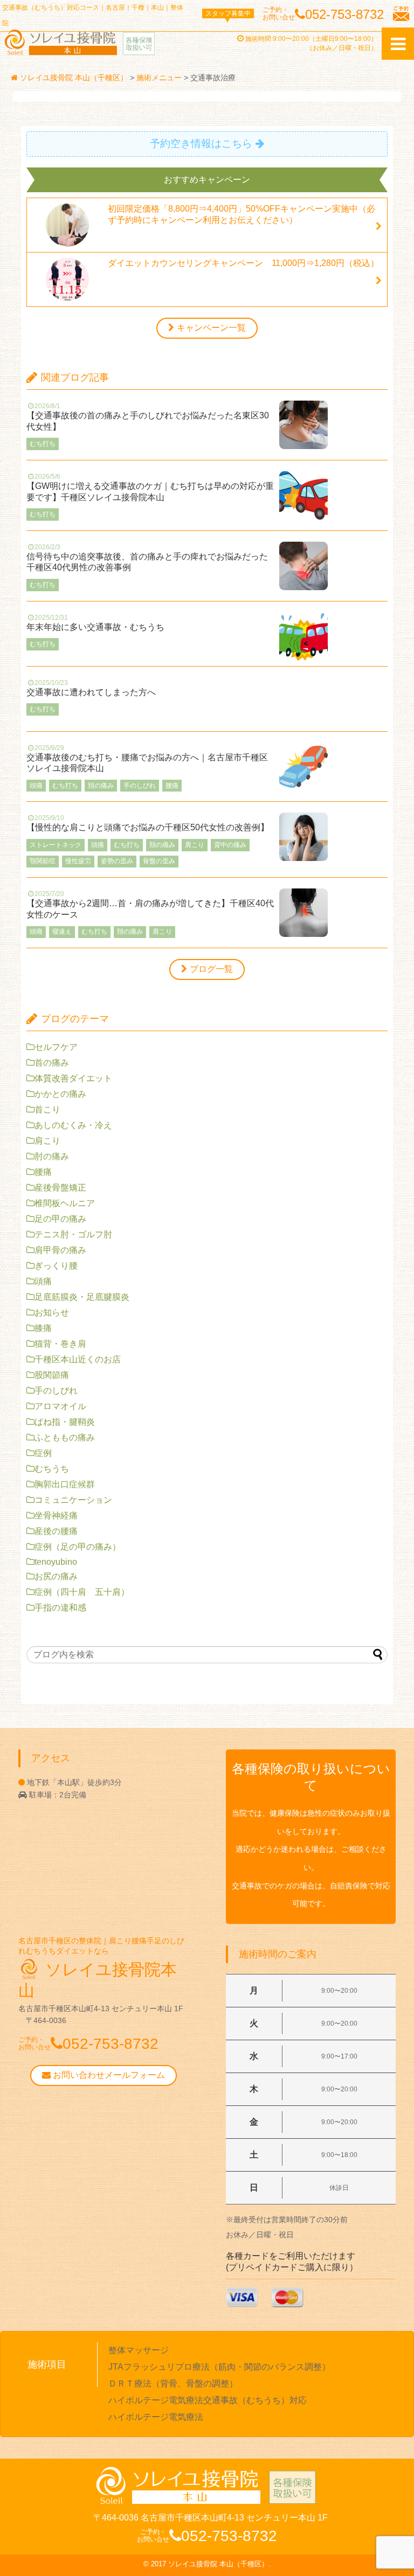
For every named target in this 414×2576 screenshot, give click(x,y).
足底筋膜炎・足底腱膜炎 (82, 1297)
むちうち (52, 1469)
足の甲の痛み (60, 1219)
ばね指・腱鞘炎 (65, 1422)
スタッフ (228, 13)
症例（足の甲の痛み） (78, 1547)
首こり (47, 1109)
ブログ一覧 (211, 969)
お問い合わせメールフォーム (108, 2075)
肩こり (47, 1141)
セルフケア (56, 1047)
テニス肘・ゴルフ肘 (73, 1234)
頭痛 (43, 1281)
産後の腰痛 (56, 1531)
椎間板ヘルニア (65, 1203)
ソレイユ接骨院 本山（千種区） (218, 2564)
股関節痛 (52, 1375)
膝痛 (43, 1328)
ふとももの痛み (65, 1437)
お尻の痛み (56, 1576)
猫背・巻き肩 (60, 1344)
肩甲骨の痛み (60, 1250)
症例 (43, 1453)
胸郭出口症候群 (65, 1484)
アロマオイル (60, 1406)
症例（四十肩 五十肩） (82, 1592)
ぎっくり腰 (56, 1266)
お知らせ (52, 1312)
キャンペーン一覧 (211, 328)
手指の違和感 (60, 1608)
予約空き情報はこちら (201, 143)
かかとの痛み (60, 1094)
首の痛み (52, 1063)
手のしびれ (56, 1391)
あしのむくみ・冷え (73, 1125)
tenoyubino (56, 1562)
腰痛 (43, 1172)
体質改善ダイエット (73, 1078)
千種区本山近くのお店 (78, 1359)
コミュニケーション (73, 1500)
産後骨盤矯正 (60, 1188)
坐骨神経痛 (56, 1515)
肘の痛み (52, 1156)
